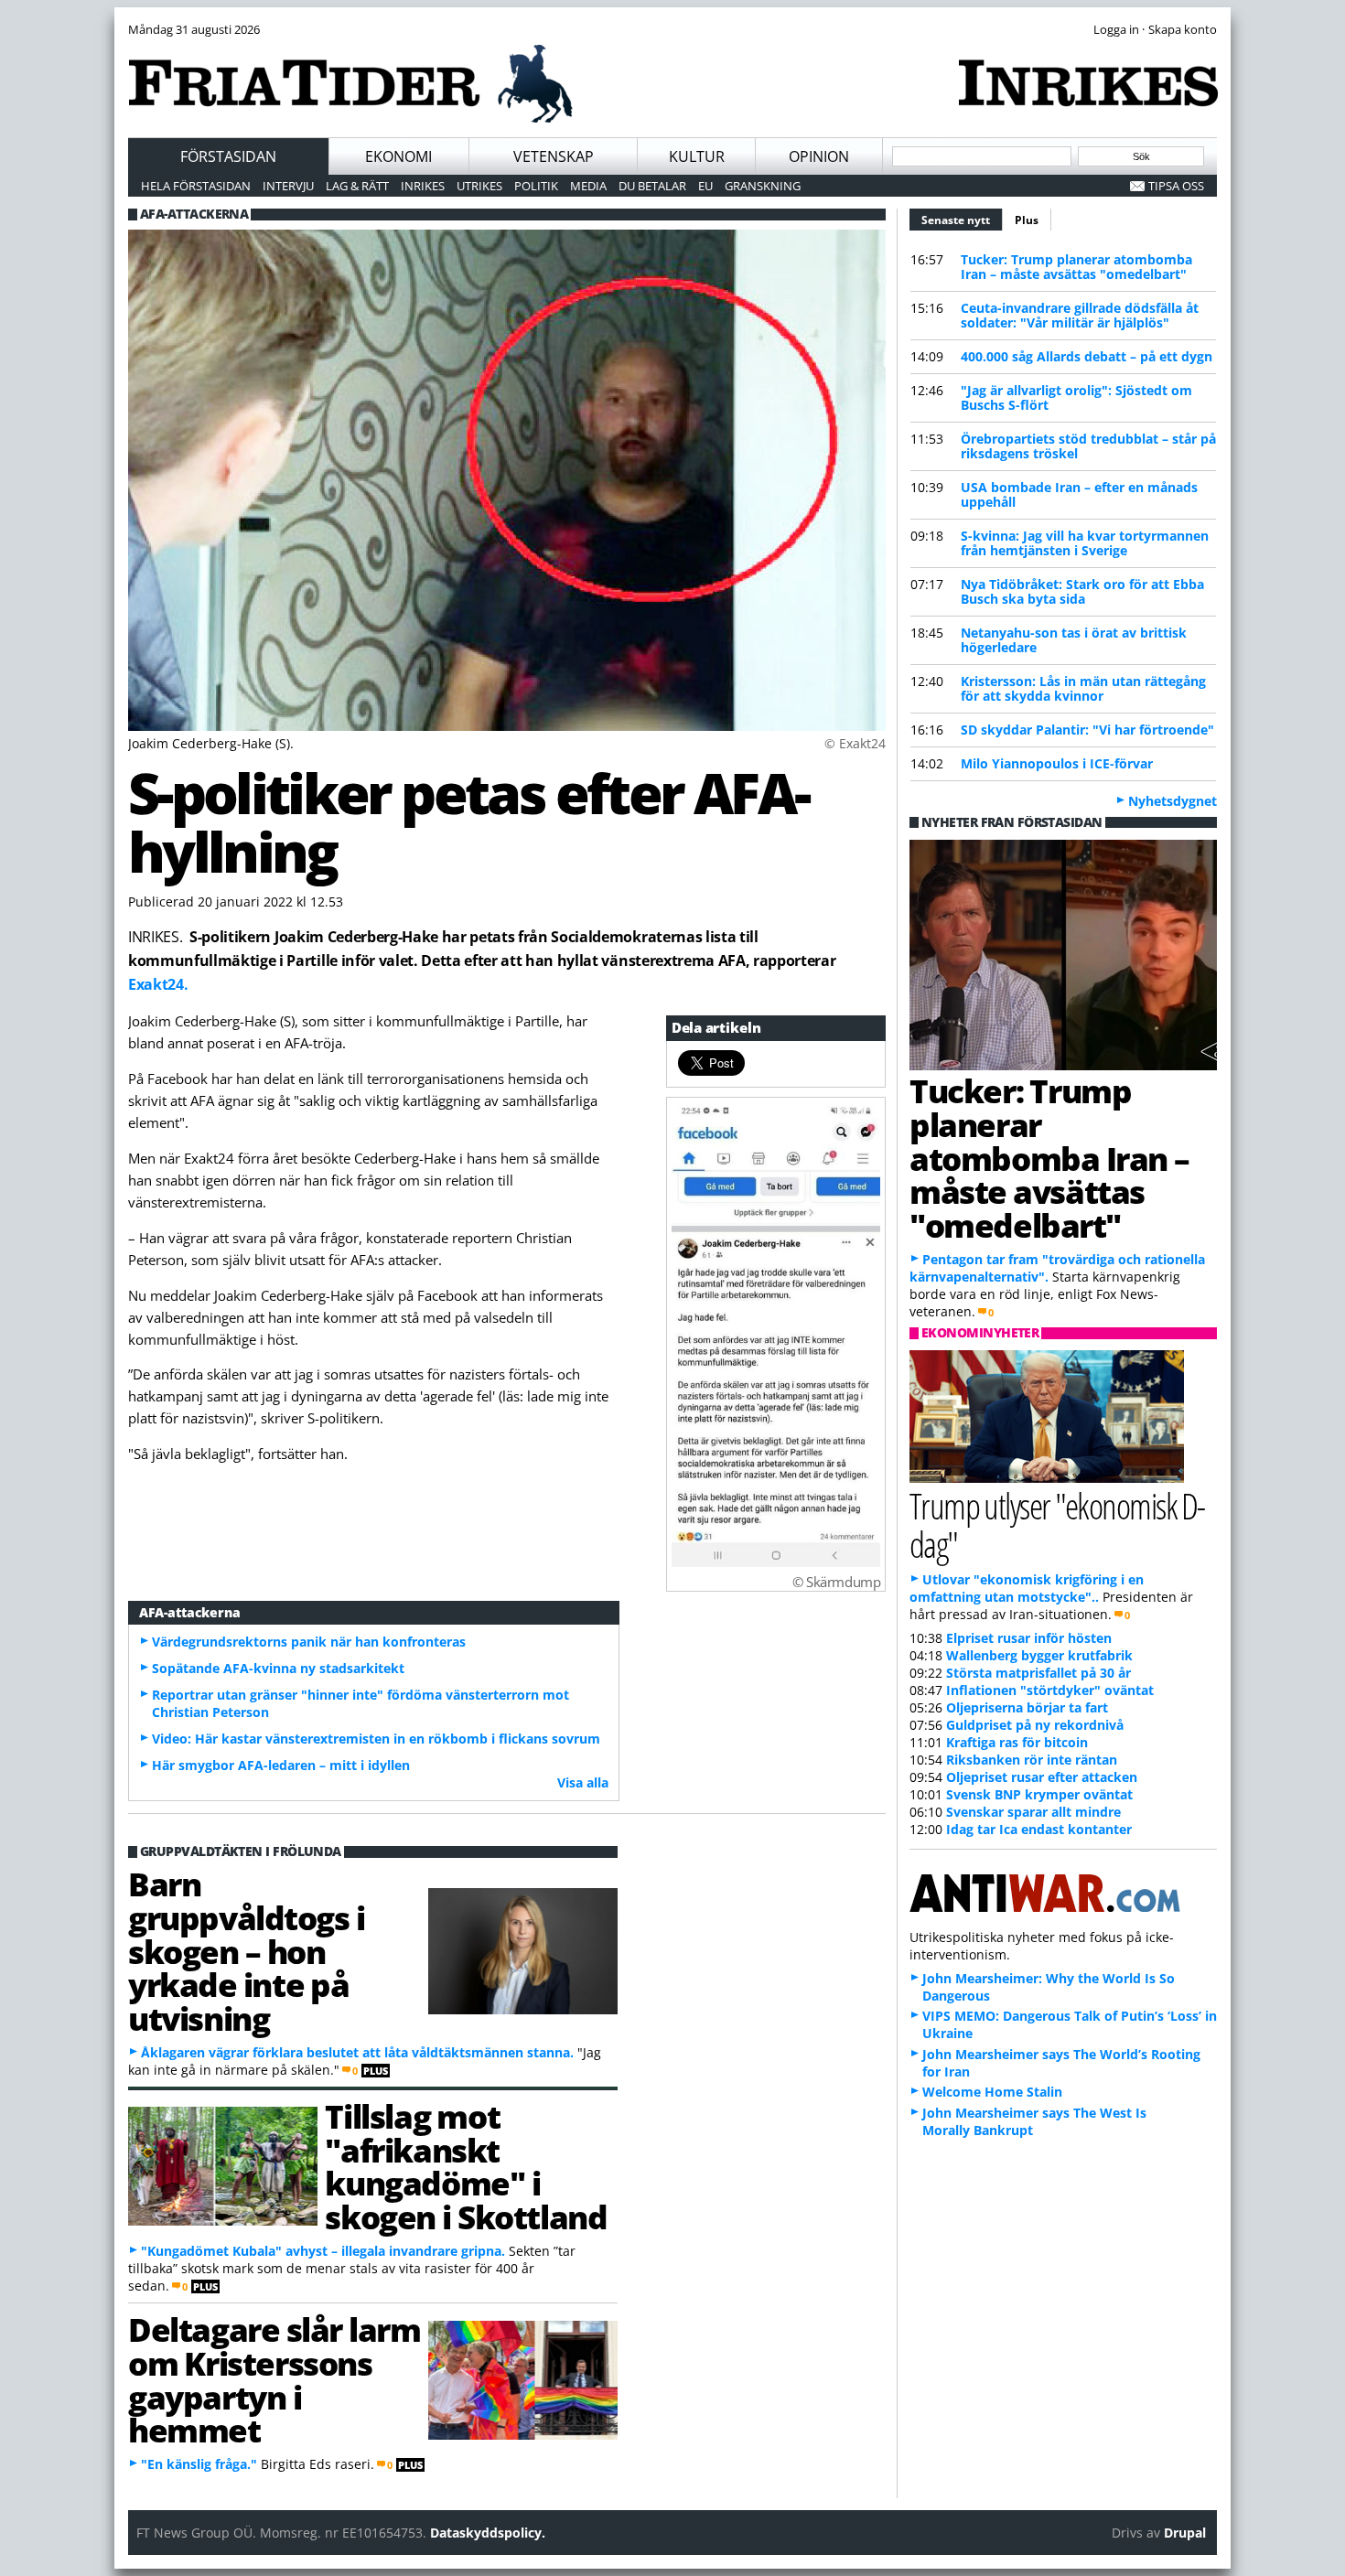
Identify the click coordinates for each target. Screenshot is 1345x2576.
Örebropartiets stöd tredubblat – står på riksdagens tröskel (1088, 446)
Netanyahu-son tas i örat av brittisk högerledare (1074, 640)
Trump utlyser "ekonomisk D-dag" (1057, 1524)
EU (705, 186)
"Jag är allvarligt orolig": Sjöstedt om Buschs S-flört (1076, 397)
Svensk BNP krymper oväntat (1039, 1794)
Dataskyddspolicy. (488, 2533)
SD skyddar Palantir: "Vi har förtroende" (1087, 730)
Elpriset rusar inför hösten (1029, 1638)
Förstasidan (228, 156)
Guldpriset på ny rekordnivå (1035, 1725)
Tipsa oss (1176, 186)
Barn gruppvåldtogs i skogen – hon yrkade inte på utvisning (246, 1951)
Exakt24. (158, 984)
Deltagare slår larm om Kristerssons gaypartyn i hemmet (274, 2379)
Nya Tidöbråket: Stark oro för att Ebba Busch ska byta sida (1082, 591)
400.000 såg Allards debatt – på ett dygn (1087, 356)
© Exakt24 (855, 743)
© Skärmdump (836, 1582)
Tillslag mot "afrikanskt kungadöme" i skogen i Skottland (466, 2166)
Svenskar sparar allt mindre (1033, 1812)
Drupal (1185, 2533)
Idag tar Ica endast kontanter (1039, 1829)
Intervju (288, 186)
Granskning (763, 186)
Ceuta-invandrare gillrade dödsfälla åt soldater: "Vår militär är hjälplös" (1080, 315)
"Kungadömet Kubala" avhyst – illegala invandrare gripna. (323, 2251)
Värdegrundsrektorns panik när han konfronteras (309, 1642)
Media (588, 186)
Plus (1027, 220)
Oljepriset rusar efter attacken (1042, 1777)
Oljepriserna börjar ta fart (1027, 1707)
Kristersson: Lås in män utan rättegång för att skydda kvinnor (1083, 688)
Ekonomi (398, 156)
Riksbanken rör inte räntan (1032, 1760)
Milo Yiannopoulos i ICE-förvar (1057, 763)
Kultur (697, 156)
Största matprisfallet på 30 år (1038, 1673)
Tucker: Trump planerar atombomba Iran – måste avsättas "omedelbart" (1076, 267)
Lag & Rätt (357, 186)
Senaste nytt (962, 220)
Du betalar (652, 186)
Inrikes (423, 186)
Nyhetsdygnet (1173, 801)
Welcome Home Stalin (992, 2092)
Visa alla (583, 1782)
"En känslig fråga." (199, 2464)
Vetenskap (554, 156)
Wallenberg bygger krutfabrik (1039, 1655)
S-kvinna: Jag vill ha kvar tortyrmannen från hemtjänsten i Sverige (1085, 543)
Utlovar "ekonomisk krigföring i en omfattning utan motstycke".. (1027, 1588)
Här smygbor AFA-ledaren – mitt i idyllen (281, 1765)
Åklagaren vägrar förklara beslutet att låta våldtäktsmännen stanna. (357, 2052)
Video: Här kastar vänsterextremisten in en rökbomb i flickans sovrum (376, 1739)
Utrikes (479, 186)
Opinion (819, 156)
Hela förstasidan (196, 186)
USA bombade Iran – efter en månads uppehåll (1079, 494)
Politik (536, 186)
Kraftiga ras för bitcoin (1017, 1742)
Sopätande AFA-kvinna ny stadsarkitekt (278, 1668)
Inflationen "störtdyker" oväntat (1050, 1690)
